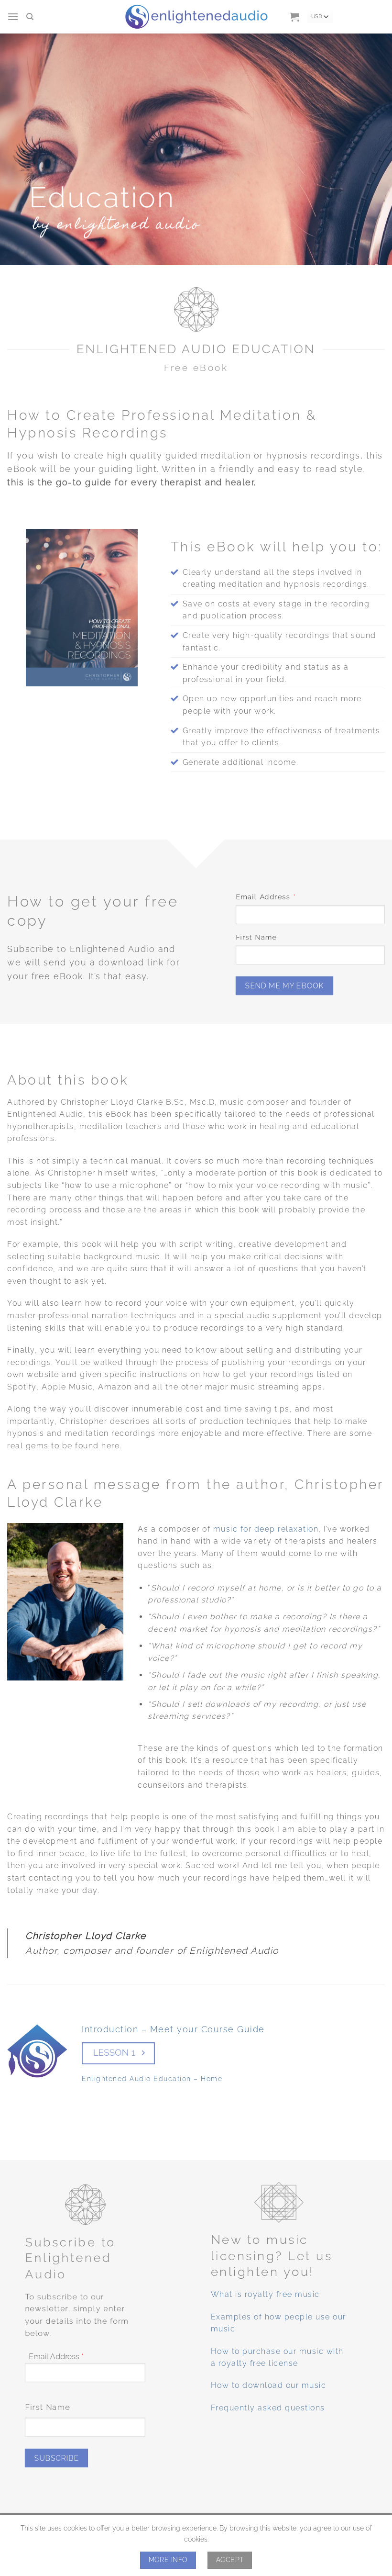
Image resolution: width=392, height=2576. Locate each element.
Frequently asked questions (268, 2408)
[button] (13, 17)
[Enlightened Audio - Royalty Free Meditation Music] (196, 17)
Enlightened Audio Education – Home (152, 2078)
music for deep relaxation (266, 1529)
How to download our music (269, 2385)
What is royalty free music (265, 2294)
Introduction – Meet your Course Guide (173, 2029)
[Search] (30, 17)
